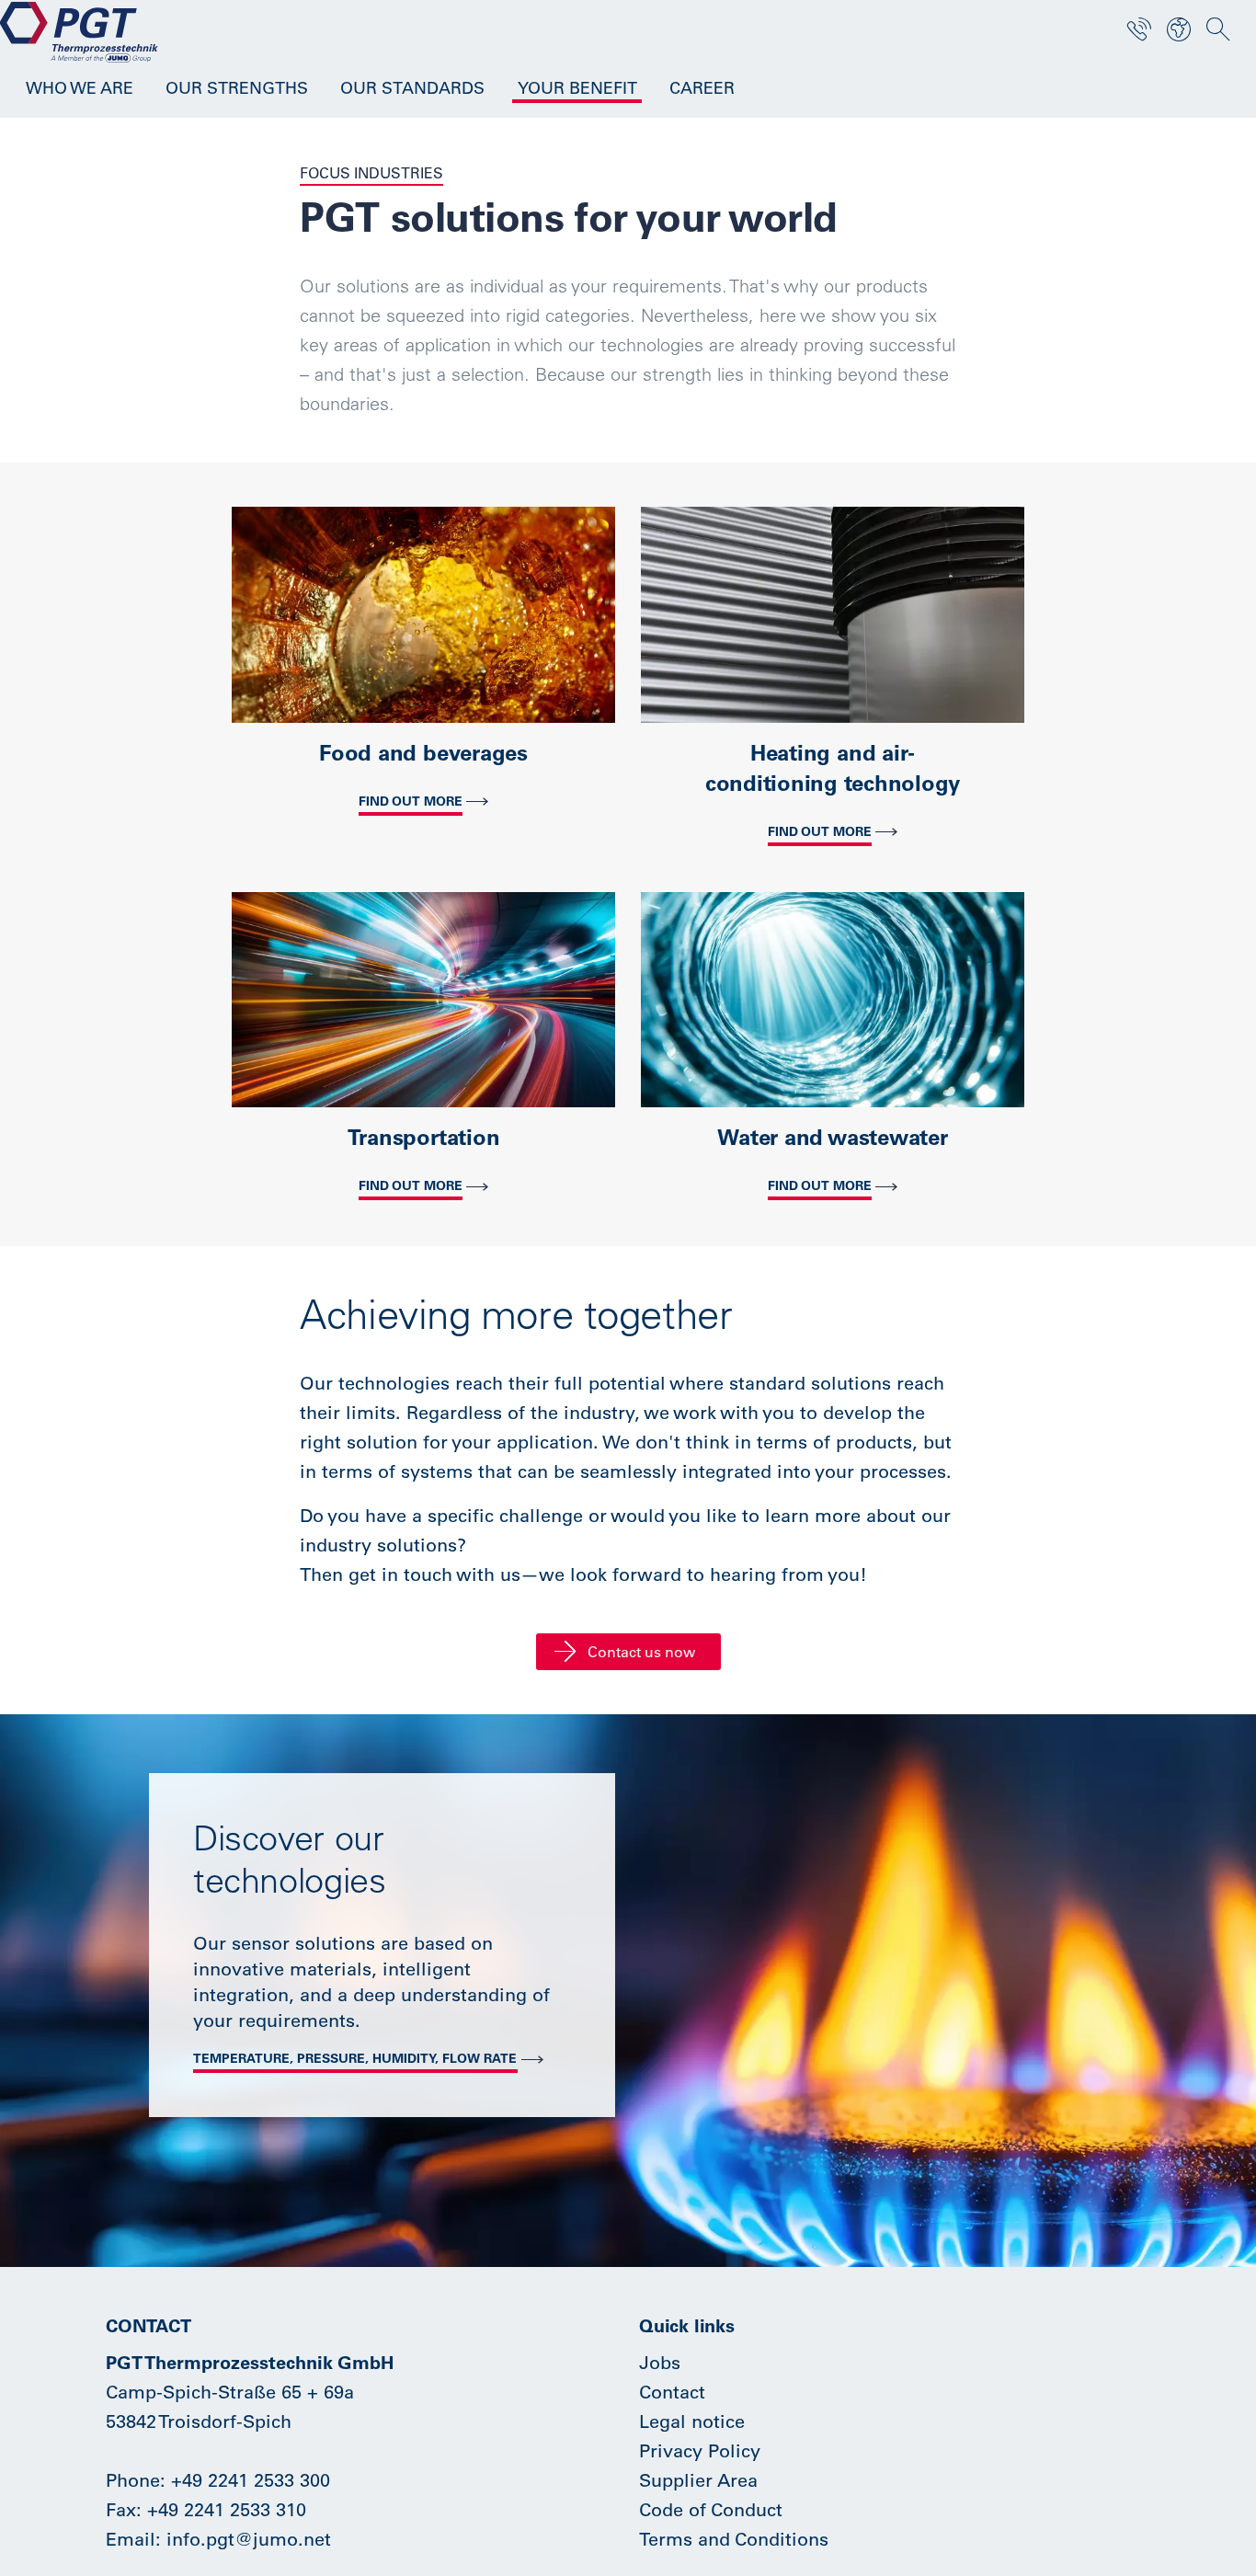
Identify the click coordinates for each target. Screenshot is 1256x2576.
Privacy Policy (700, 2450)
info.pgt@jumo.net (249, 2539)
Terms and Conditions (734, 2539)
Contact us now (641, 1652)
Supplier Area (698, 2480)
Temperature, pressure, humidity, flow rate (355, 2058)
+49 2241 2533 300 (251, 2480)
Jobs (660, 2362)
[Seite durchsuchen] (1218, 29)
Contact (672, 2392)
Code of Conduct (711, 2509)
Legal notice (692, 2421)
